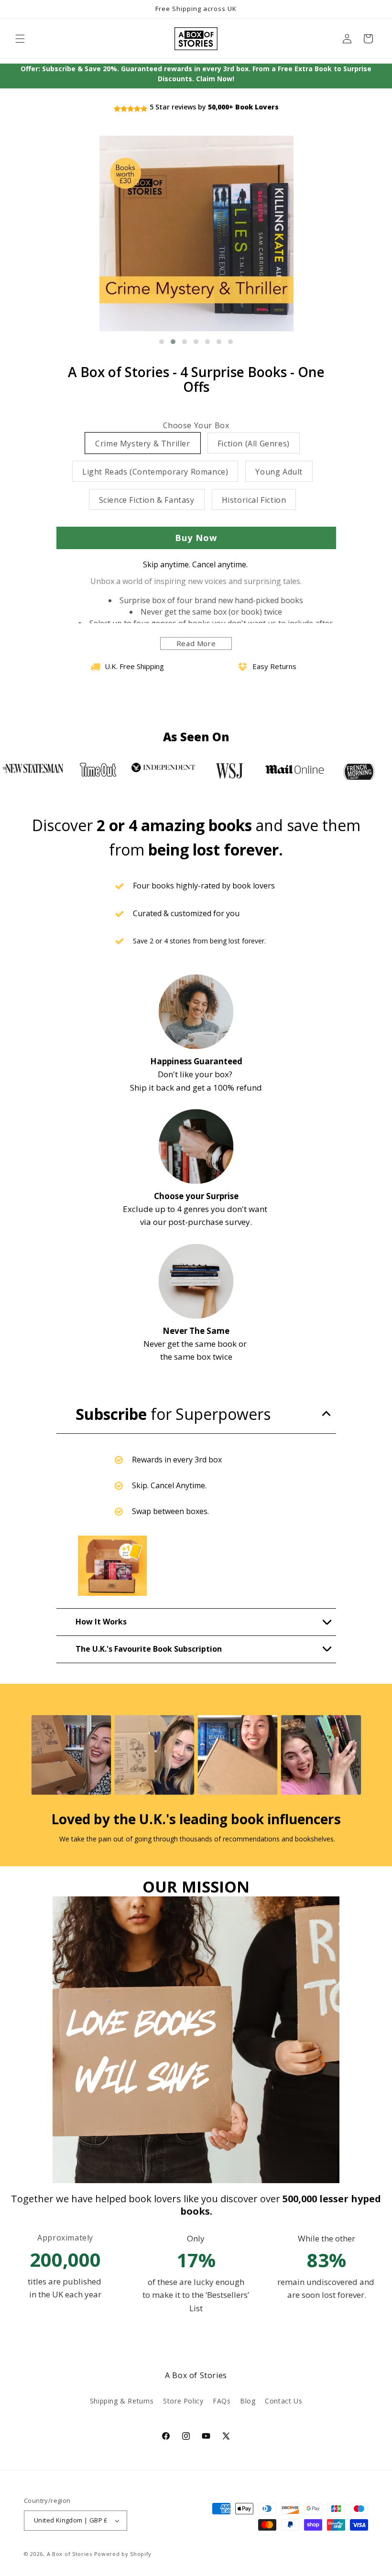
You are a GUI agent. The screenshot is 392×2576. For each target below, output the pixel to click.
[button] (20, 39)
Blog (248, 2401)
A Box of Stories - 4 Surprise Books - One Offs (196, 379)
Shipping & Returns (122, 2401)
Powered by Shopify (123, 2554)
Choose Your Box (196, 426)
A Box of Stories (70, 2554)
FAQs (222, 2401)
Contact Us (283, 2401)
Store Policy (183, 2401)
